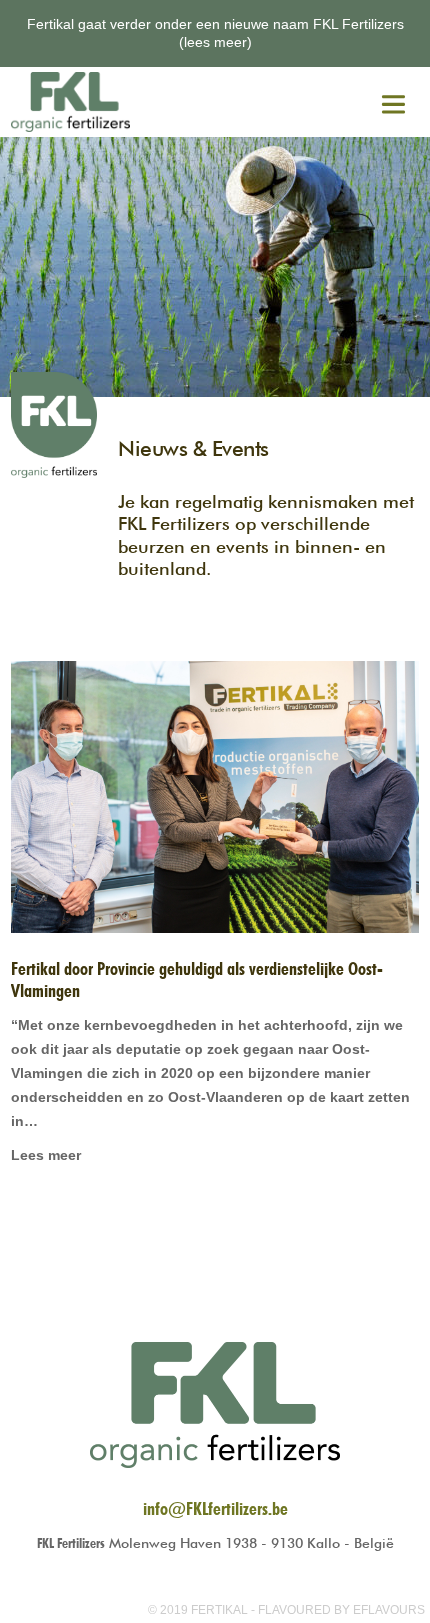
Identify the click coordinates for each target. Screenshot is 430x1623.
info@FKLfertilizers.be (215, 1508)
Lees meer (46, 1155)
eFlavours (389, 1610)
